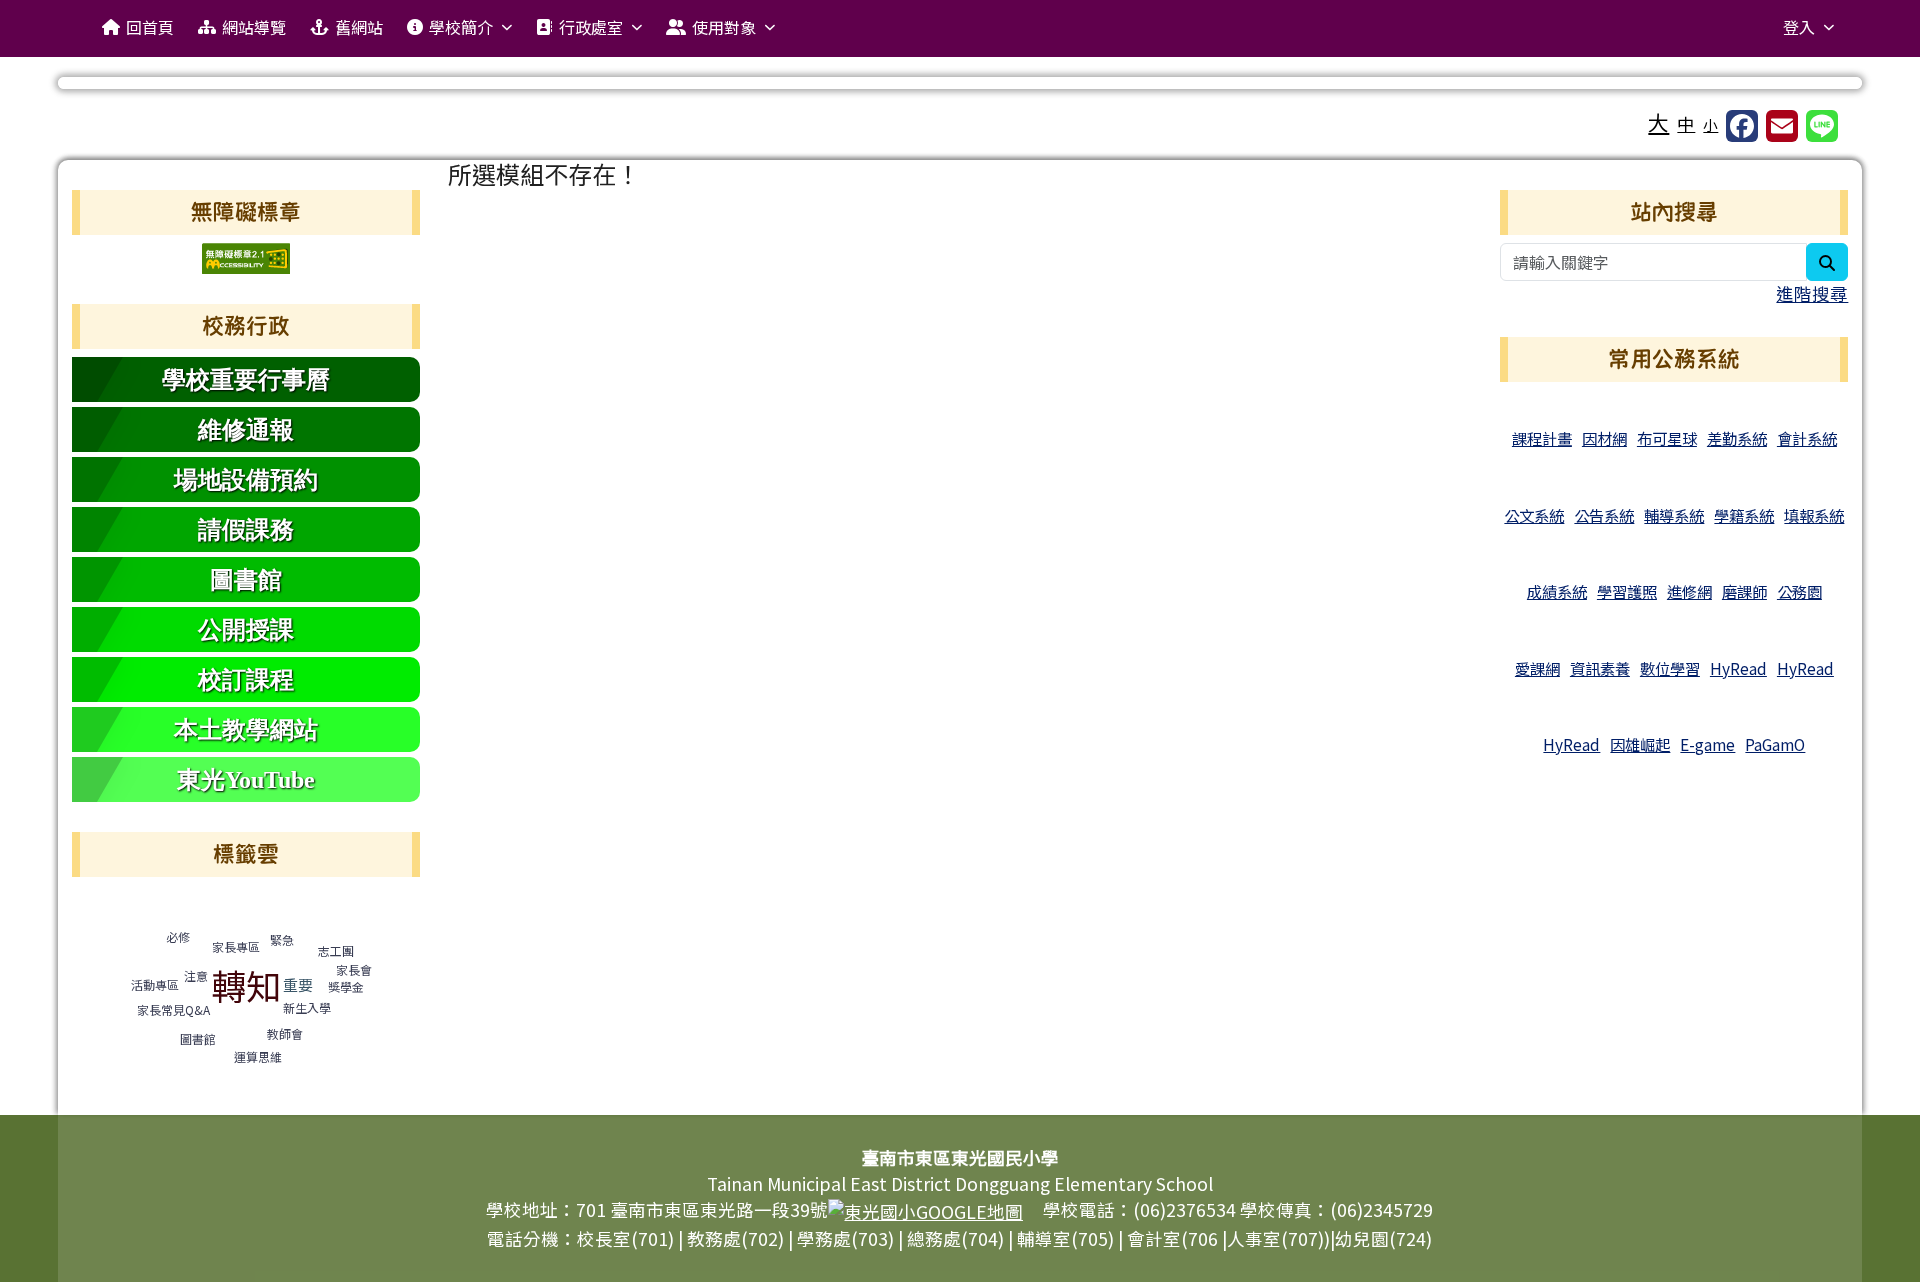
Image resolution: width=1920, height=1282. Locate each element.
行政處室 (591, 27)
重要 (298, 984)
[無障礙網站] (246, 255)
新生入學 (307, 1007)
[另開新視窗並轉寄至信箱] (1782, 126)
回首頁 (150, 27)
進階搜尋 (1812, 293)
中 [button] (1686, 123)
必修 (178, 936)
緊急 (282, 939)
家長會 (354, 969)
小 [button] (1710, 124)
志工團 (336, 950)
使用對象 (724, 27)
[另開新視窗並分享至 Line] (1822, 126)
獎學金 (346, 986)
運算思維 (258, 1056)
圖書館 (198, 1038)
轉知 (246, 984)
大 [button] (1658, 122)
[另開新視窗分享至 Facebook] (1742, 126)
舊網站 (359, 27)
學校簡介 (461, 27)
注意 (196, 975)
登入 (1799, 27)
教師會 (285, 1033)
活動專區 (155, 984)
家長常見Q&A (173, 1009)
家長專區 (236, 946)
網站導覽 (254, 27)
